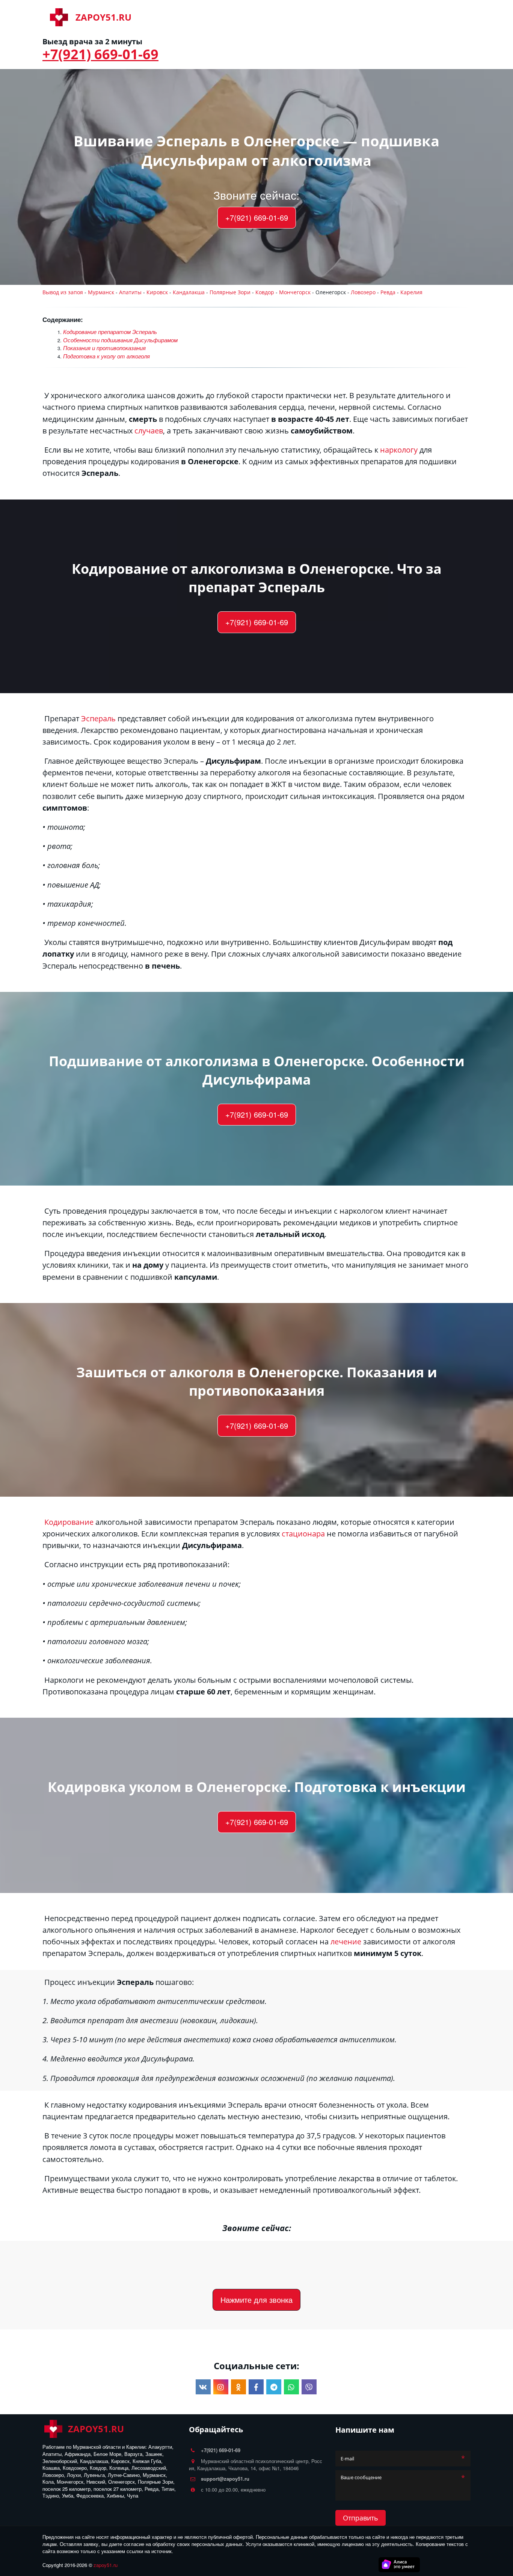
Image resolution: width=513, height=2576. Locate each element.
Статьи (405, 17)
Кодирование (233, 17)
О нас (197, 17)
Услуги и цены (327, 17)
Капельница (279, 17)
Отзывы (434, 17)
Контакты (374, 17)
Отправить (361, 2518)
